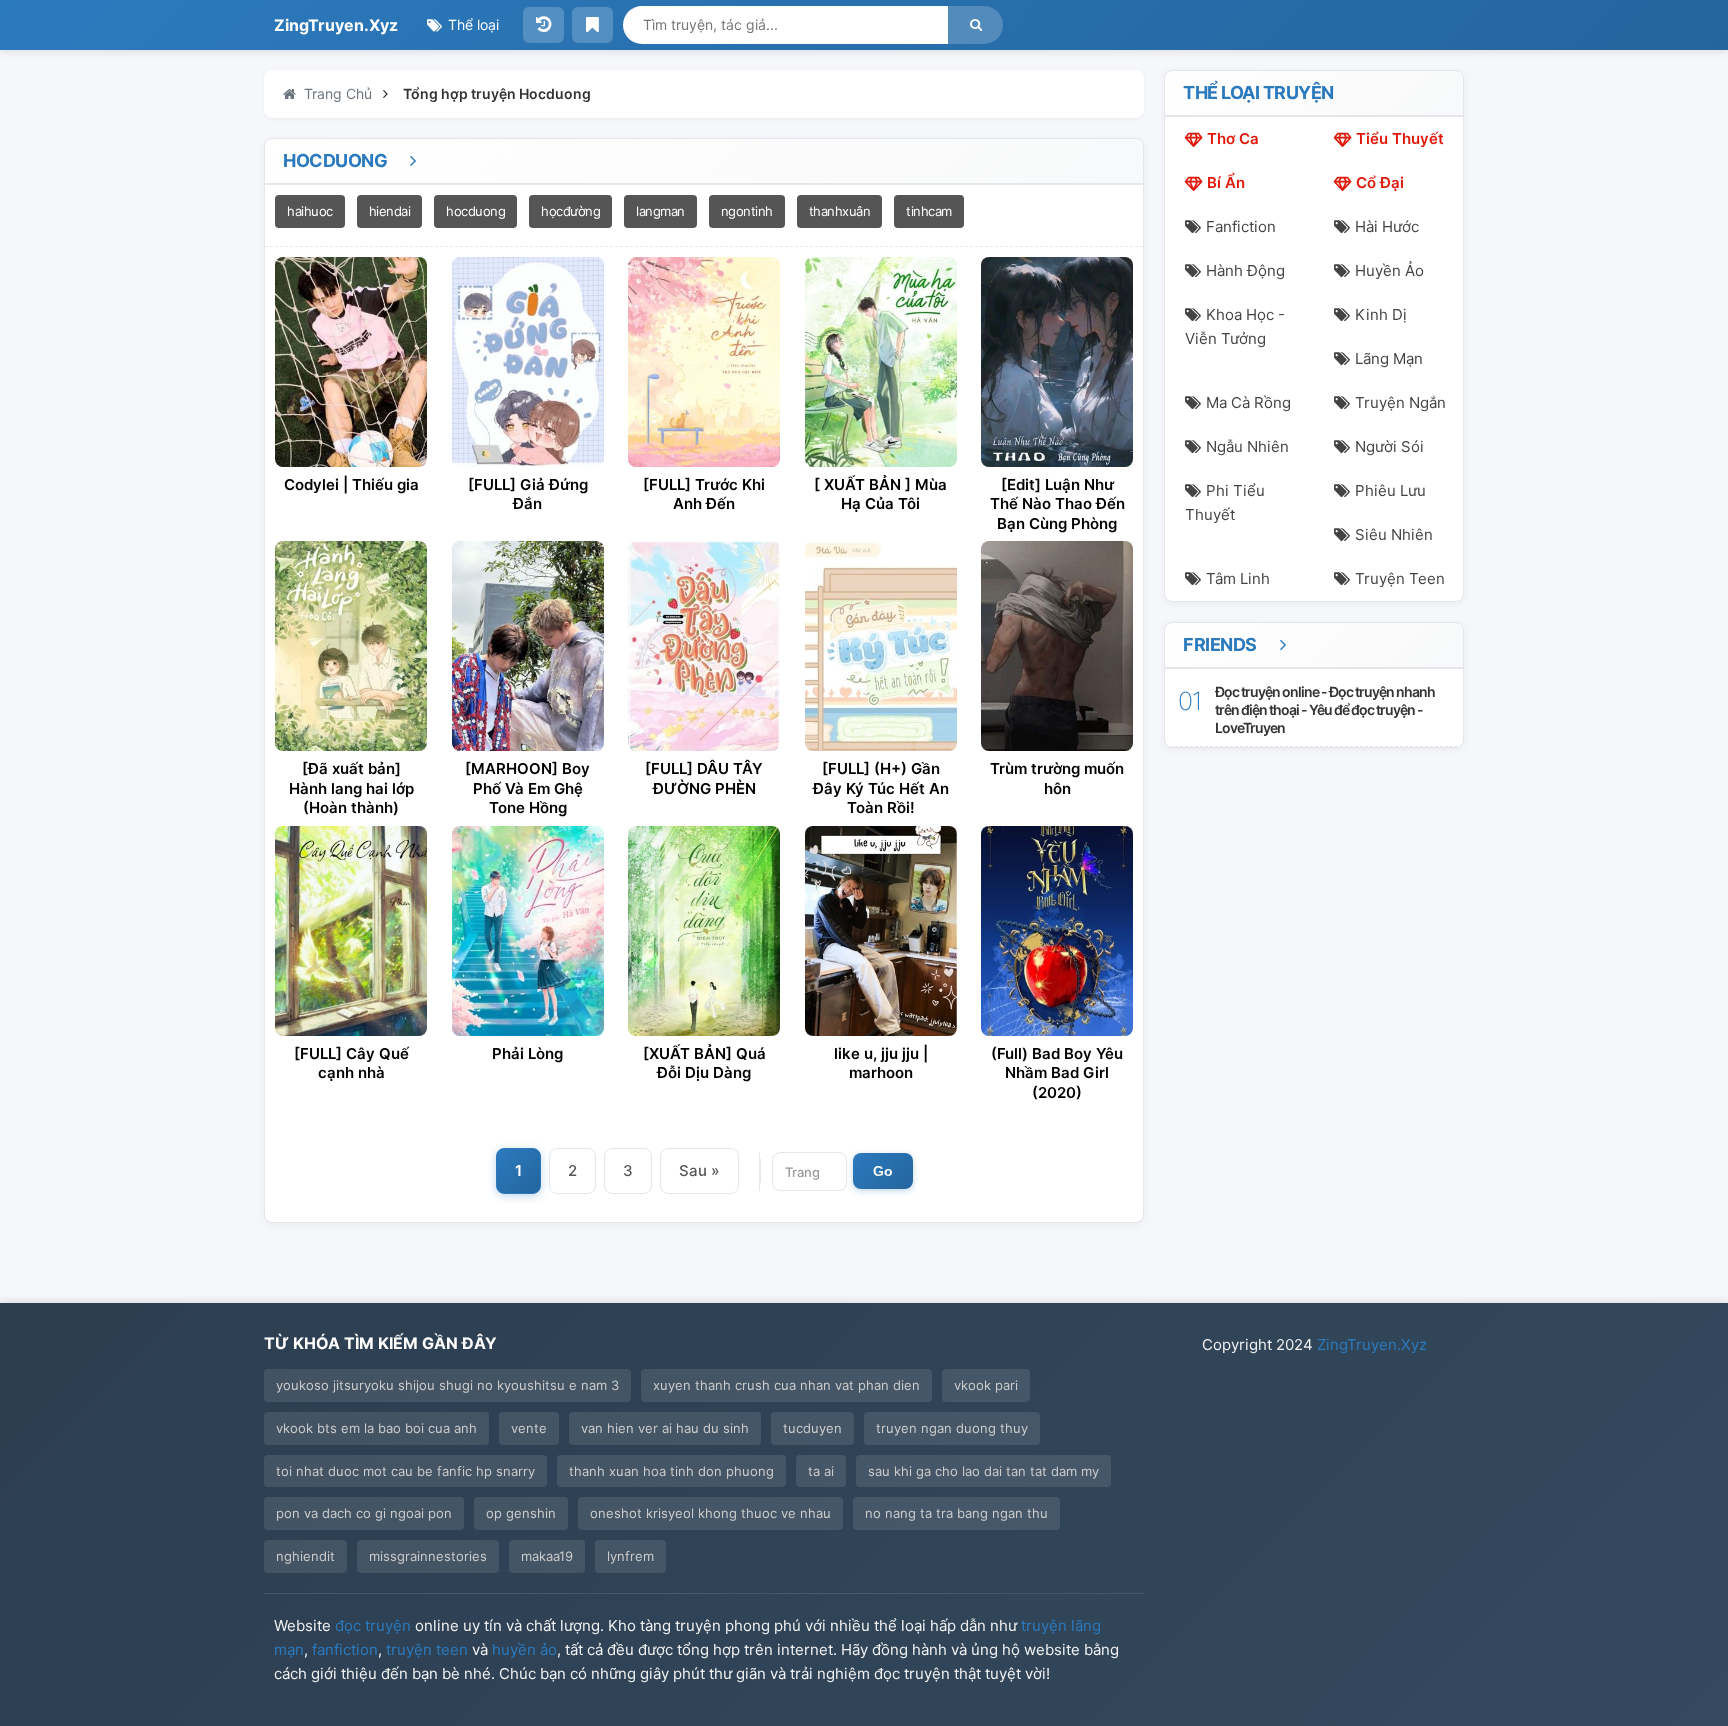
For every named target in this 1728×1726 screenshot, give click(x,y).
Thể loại (471, 24)
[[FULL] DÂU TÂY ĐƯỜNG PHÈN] (704, 646)
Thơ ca (1233, 138)
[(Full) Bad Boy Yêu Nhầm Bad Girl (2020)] (1057, 931)
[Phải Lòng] (528, 931)
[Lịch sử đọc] (543, 25)
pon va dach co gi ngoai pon (364, 1513)
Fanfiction (1241, 226)
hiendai (390, 211)
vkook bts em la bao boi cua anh (376, 1428)
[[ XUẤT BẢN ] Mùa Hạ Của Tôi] (881, 362)
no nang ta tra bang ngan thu (956, 1513)
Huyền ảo (1389, 270)
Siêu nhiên (1394, 534)
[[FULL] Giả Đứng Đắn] (528, 362)
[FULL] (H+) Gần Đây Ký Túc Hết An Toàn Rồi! (881, 788)
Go (883, 1171)
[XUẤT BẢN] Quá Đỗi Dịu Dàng (704, 1063)
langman (660, 211)
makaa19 (547, 1556)
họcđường (570, 211)
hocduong (475, 211)
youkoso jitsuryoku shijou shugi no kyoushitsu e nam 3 (447, 1385)
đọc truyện (373, 1625)
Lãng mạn (1389, 358)
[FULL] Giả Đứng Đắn (528, 494)
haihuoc (310, 211)
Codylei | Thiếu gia (351, 484)
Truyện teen (1400, 578)
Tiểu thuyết (1400, 138)
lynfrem (630, 1556)
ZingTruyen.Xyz (336, 25)
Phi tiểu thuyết (1225, 502)
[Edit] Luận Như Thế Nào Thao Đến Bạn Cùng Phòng (1057, 504)
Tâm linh (1238, 578)
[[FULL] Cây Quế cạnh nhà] (351, 931)
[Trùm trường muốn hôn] (1057, 646)
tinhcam (929, 211)
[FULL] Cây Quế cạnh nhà (351, 1063)
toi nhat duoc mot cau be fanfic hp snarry (405, 1471)
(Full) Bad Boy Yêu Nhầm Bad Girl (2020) (1057, 1073)
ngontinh (747, 211)
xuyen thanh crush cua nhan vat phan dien (786, 1385)
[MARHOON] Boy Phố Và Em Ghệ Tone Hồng (527, 788)
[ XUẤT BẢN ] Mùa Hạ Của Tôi (880, 494)
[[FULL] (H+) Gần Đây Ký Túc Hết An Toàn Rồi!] (881, 646)
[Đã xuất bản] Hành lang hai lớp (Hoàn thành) (351, 788)
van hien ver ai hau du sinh (665, 1428)
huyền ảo (524, 1649)
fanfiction (345, 1649)
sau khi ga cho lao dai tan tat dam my (983, 1471)
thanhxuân (840, 211)
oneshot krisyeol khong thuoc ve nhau (710, 1513)
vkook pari (986, 1385)
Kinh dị (1381, 314)
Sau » (699, 1170)
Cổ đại (1380, 182)
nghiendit (305, 1556)
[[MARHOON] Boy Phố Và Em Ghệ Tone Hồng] (528, 646)
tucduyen (812, 1428)
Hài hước (1387, 226)
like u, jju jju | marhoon (881, 1063)
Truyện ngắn (1400, 402)
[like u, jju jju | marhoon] (881, 931)
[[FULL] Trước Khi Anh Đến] (704, 362)
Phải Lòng (527, 1053)
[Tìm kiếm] (975, 25)
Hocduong (337, 160)
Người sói (1389, 446)
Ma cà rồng (1248, 402)
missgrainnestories (428, 1556)
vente (529, 1428)
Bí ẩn (1226, 182)
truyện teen (427, 1649)
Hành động (1245, 270)
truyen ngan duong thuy (952, 1428)
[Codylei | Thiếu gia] (351, 362)
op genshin (521, 1513)
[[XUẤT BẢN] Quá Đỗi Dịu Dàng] (704, 931)
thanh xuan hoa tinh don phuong (671, 1471)
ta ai (821, 1471)
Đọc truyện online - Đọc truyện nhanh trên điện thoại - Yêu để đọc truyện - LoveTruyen (1325, 709)
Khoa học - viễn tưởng (1235, 326)
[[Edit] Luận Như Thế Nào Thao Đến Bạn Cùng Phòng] (1057, 362)
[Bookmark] (592, 25)
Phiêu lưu (1390, 490)
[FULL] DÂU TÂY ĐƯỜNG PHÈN (704, 778)
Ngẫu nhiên (1247, 446)
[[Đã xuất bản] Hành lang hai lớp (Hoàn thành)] (351, 646)
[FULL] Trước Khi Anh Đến (704, 494)
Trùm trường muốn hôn (1057, 778)
